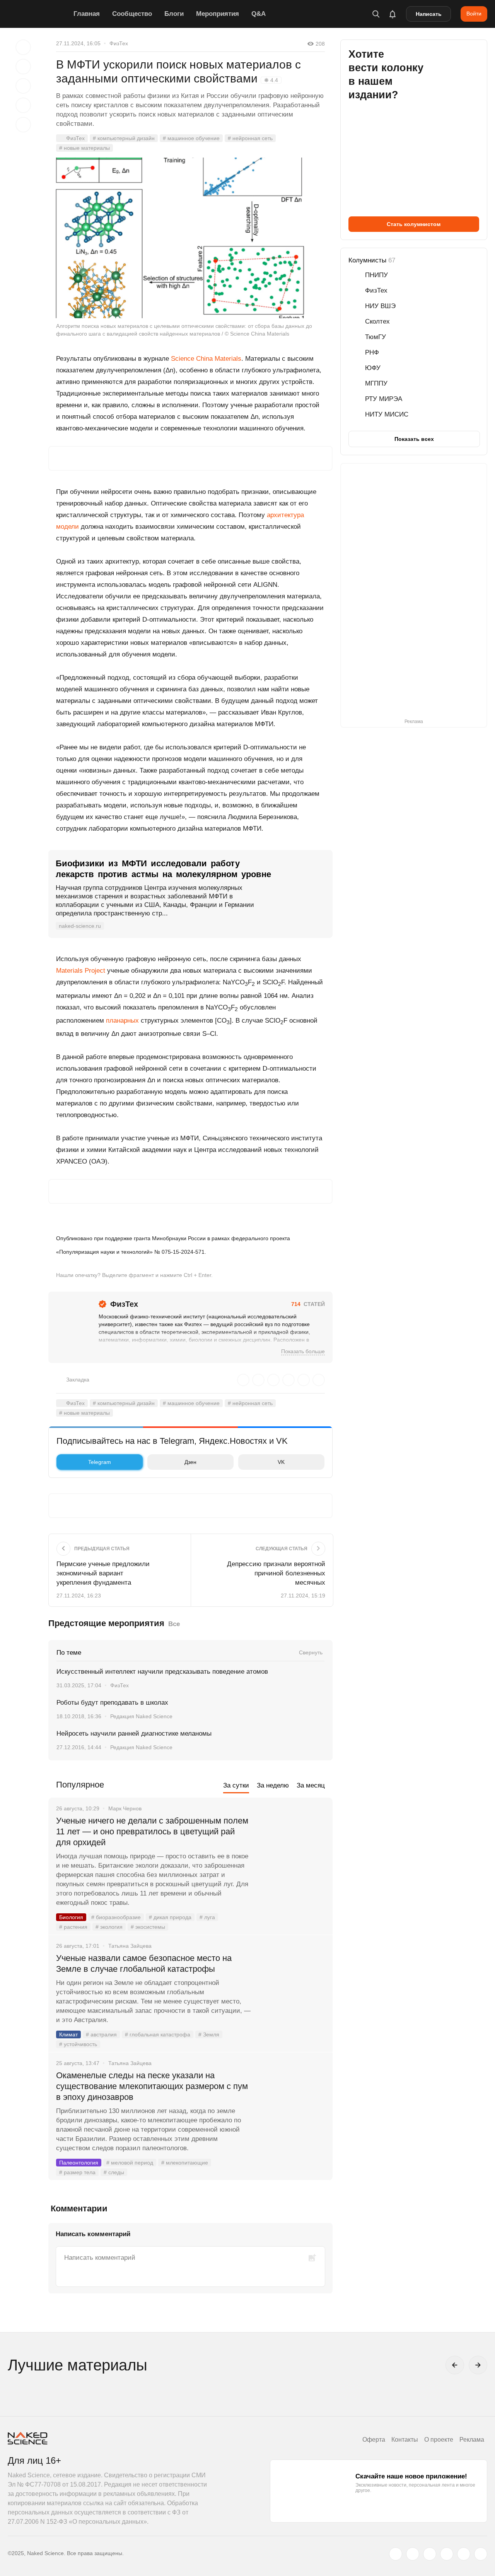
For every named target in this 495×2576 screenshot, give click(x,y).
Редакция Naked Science (141, 1716)
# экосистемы (148, 1927)
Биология (71, 1917)
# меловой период (130, 2163)
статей (308, 1304)
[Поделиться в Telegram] (23, 105)
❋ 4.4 (271, 80)
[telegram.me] (464, 2554)
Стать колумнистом (414, 224)
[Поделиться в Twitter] (23, 86)
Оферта (374, 2440)
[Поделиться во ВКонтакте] (23, 125)
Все (174, 1624)
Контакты (405, 2440)
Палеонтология (79, 2163)
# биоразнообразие (116, 1917)
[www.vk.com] (413, 2554)
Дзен (190, 1462)
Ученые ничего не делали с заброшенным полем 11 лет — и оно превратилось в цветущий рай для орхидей (152, 1831)
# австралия (101, 2034)
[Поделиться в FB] (23, 67)
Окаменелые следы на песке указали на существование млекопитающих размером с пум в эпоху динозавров (152, 2086)
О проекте (439, 2440)
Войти (474, 14)
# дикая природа (170, 1917)
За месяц (311, 1785)
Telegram (100, 1462)
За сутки (236, 1785)
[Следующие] (478, 2365)
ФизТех (119, 43)
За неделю (273, 1785)
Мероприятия (218, 14)
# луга (207, 1917)
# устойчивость (78, 2044)
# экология (109, 1927)
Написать (429, 14)
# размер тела (77, 2172)
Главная (87, 14)
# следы (114, 2172)
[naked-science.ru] (481, 2554)
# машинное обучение (191, 138)
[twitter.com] (396, 2554)
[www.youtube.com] (430, 2554)
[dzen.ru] (447, 2554)
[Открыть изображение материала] (190, 238)
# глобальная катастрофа (158, 2034)
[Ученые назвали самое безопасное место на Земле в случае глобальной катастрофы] (292, 1987)
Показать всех (414, 439)
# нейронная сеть (250, 138)
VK (281, 1462)
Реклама (472, 2440)
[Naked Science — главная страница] (39, 14)
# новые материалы (84, 148)
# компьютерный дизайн (124, 138)
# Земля (209, 2034)
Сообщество (132, 14)
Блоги (174, 14)
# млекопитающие (185, 2163)
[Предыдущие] (455, 2365)
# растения (73, 1927)
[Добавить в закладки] (23, 47)
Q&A (259, 14)
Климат (68, 2034)
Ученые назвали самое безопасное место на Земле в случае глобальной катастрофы (144, 1963)
